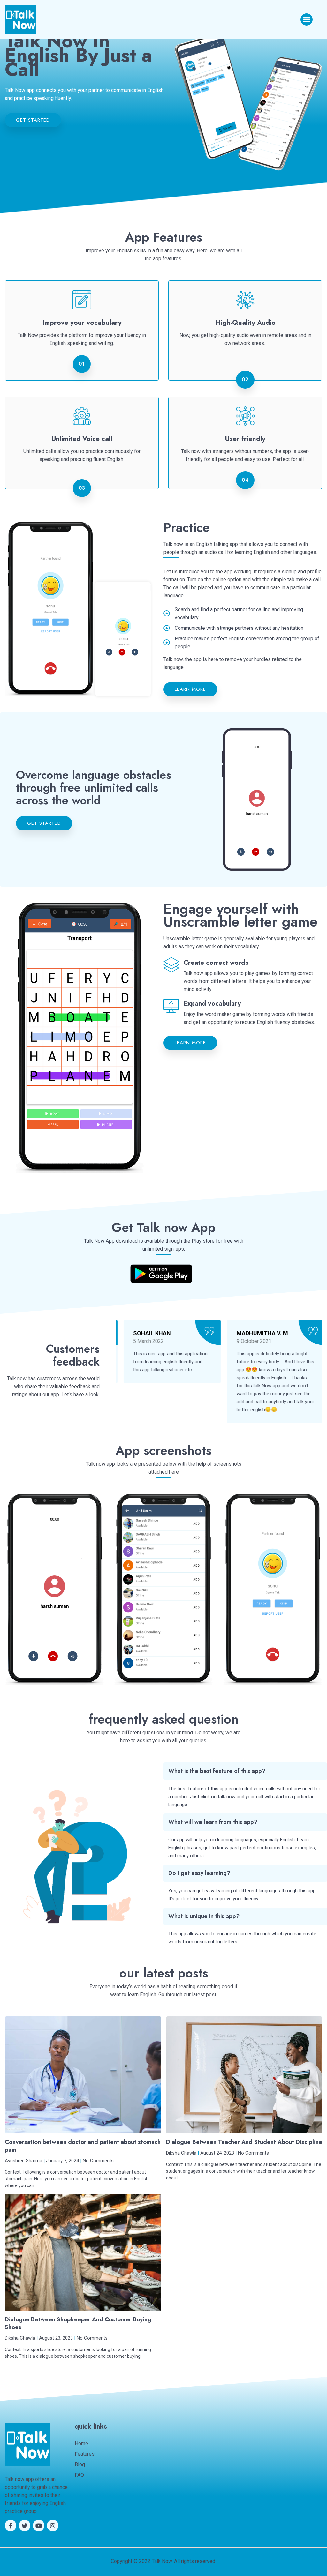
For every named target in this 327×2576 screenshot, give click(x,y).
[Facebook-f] (11, 2526)
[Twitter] (25, 2526)
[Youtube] (39, 2526)
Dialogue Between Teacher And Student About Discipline (244, 2142)
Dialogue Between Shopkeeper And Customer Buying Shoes (78, 2323)
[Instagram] (53, 2526)
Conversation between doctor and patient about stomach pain (83, 2146)
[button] (307, 19)
